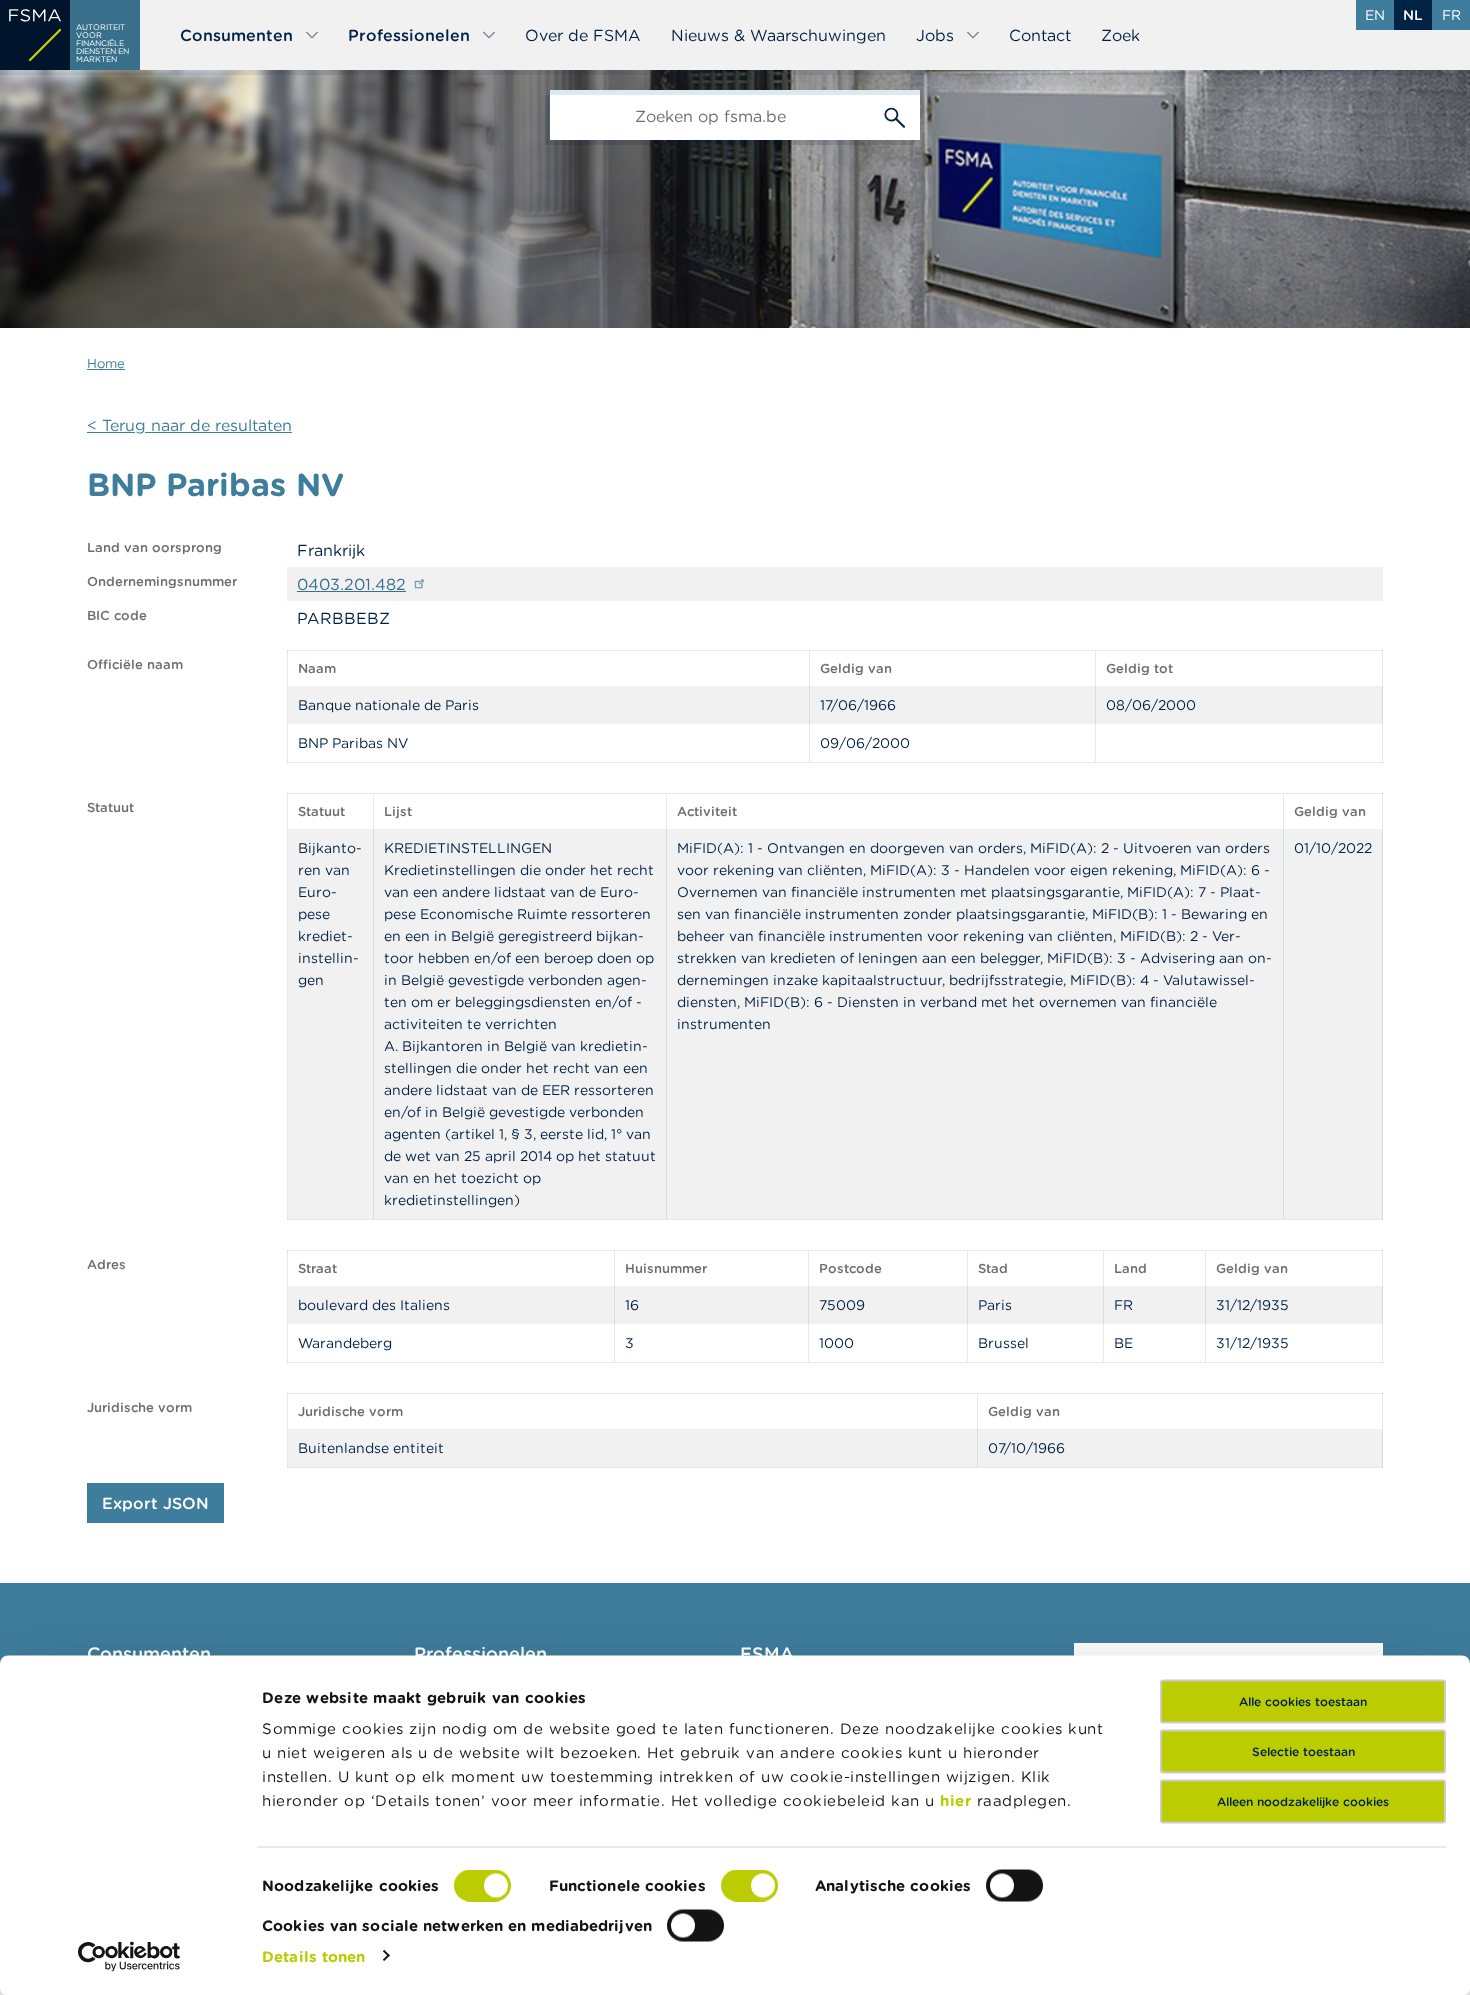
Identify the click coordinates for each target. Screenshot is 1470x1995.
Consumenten (236, 35)
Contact (1040, 35)
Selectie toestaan (1303, 1751)
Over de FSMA (583, 35)
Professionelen (409, 35)
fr (1451, 15)
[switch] (749, 1886)
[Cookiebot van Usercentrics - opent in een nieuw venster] (129, 1956)
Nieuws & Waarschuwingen (778, 35)
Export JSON (155, 1503)
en (1375, 15)
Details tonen (313, 1955)
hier (958, 1800)
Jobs (935, 35)
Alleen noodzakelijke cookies (1303, 1801)
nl (1413, 15)
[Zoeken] (895, 115)
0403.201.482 (351, 584)
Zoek (1120, 35)
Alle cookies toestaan (1303, 1701)
